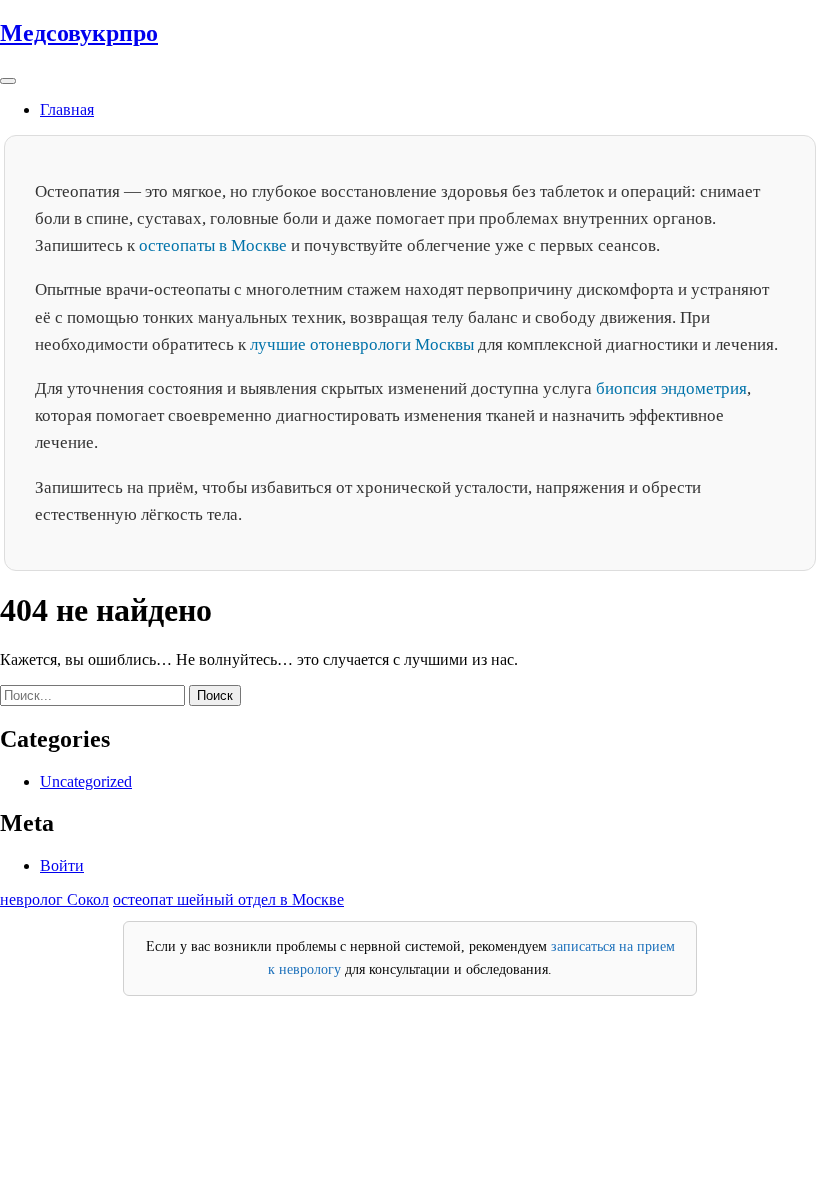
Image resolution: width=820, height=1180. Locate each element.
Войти (62, 865)
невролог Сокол (54, 899)
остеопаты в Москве (213, 245)
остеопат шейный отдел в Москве (228, 899)
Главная (67, 109)
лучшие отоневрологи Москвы (362, 344)
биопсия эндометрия (671, 388)
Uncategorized (86, 781)
